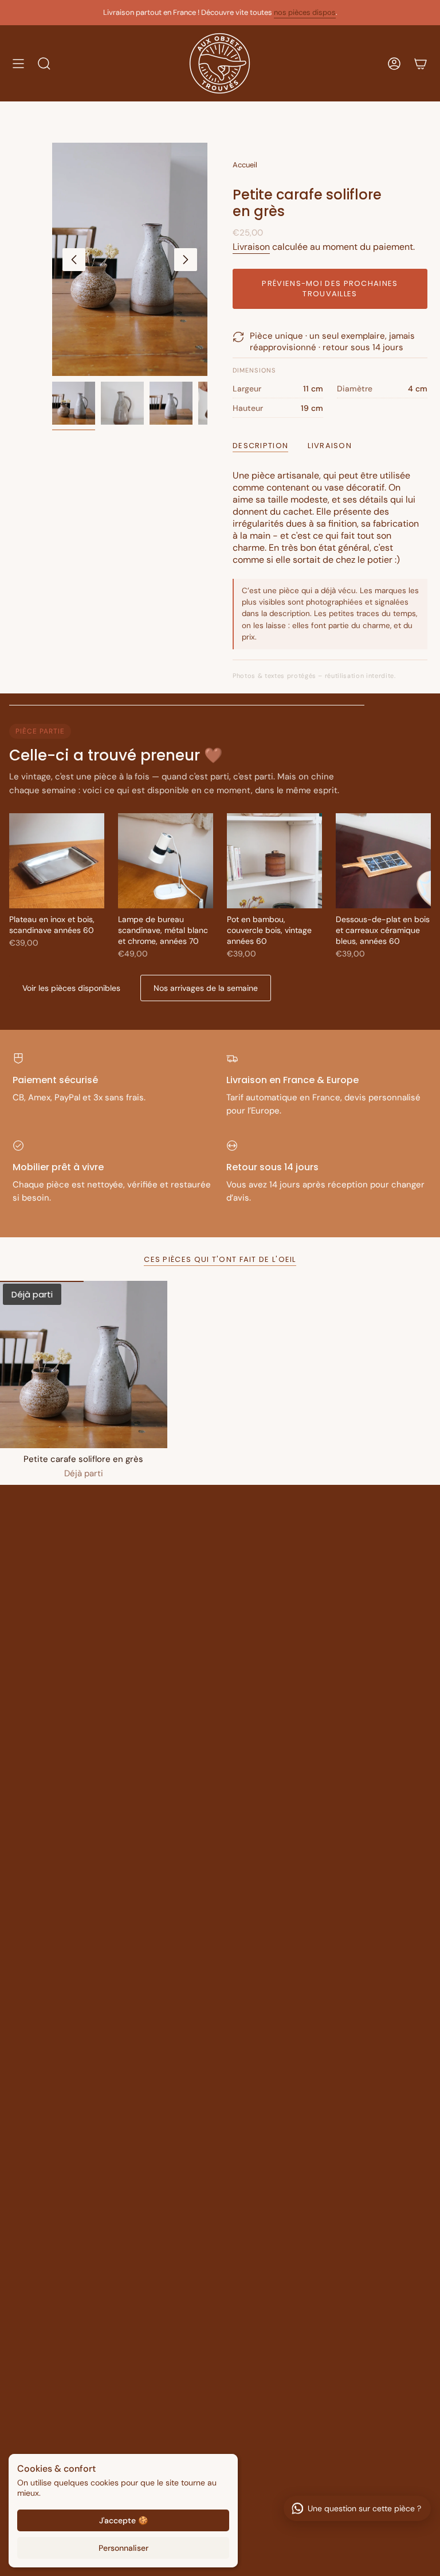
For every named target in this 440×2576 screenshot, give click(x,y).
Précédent (74, 260)
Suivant (186, 260)
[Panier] (421, 63)
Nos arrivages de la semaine (206, 988)
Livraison (251, 247)
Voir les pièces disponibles (71, 988)
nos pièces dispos (305, 12)
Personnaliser (123, 2548)
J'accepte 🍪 (123, 2520)
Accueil (245, 165)
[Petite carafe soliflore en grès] (84, 1365)
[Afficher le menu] (18, 63)
